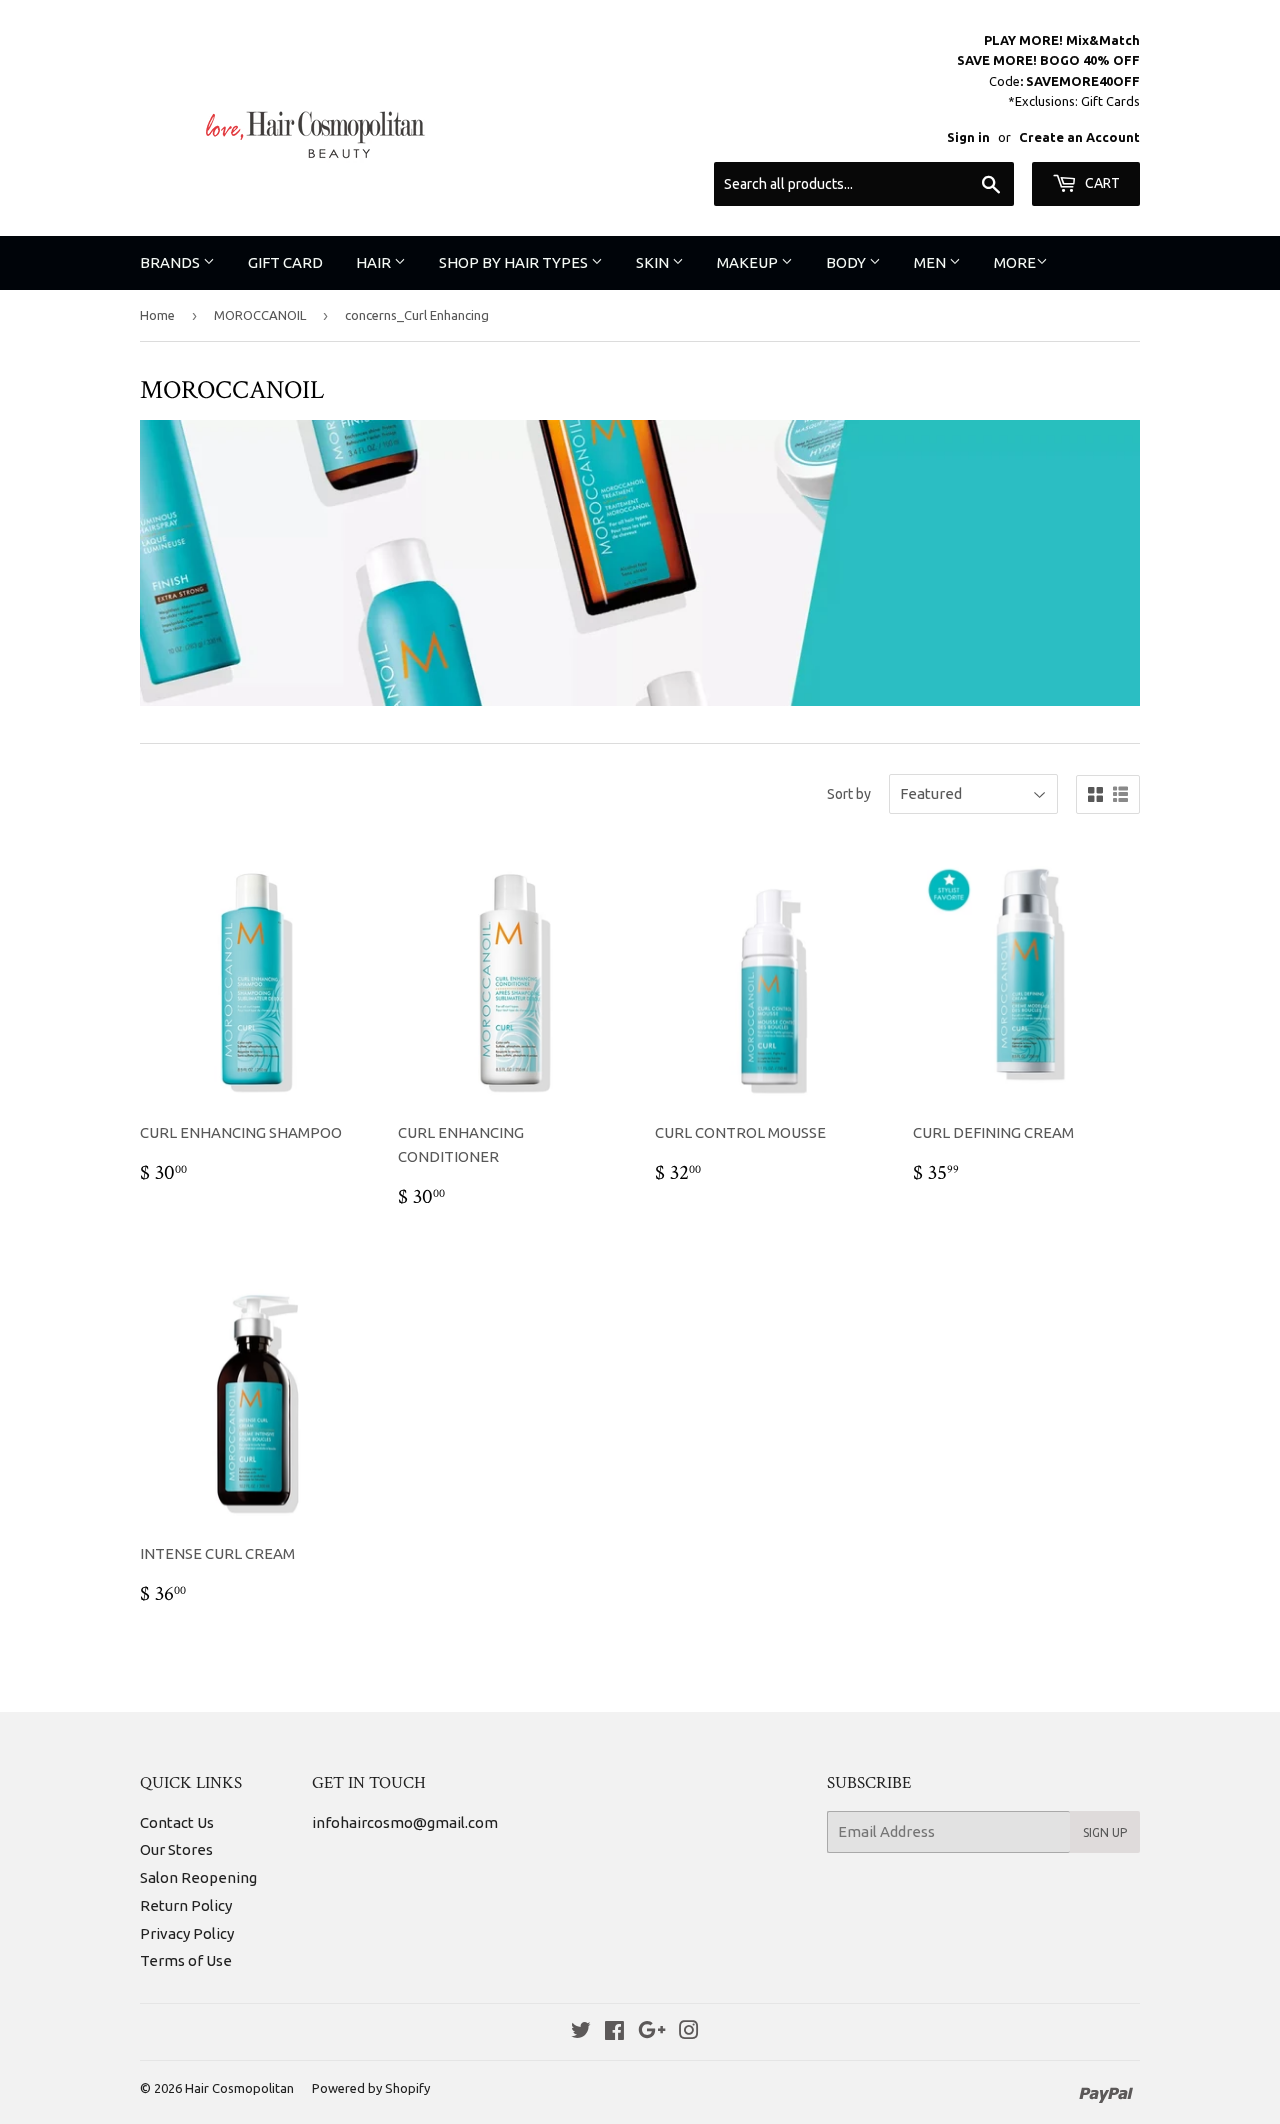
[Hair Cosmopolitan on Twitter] (581, 2032)
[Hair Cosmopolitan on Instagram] (689, 2032)
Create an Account (1079, 137)
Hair (375, 262)
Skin (654, 262)
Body (847, 262)
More (1015, 262)
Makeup (749, 262)
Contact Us (177, 1822)
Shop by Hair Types (515, 262)
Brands (171, 262)
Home (157, 315)
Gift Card (285, 262)
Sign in (968, 137)
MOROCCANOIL (260, 315)
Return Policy (186, 1905)
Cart (1101, 183)
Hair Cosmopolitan (239, 2088)
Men (931, 262)
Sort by (849, 794)
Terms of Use (186, 1960)
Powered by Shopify (371, 2088)
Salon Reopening (198, 1877)
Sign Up (1105, 1832)
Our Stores (176, 1849)
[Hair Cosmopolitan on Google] (652, 2032)
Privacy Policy (187, 1933)
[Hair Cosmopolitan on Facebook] (614, 2032)
